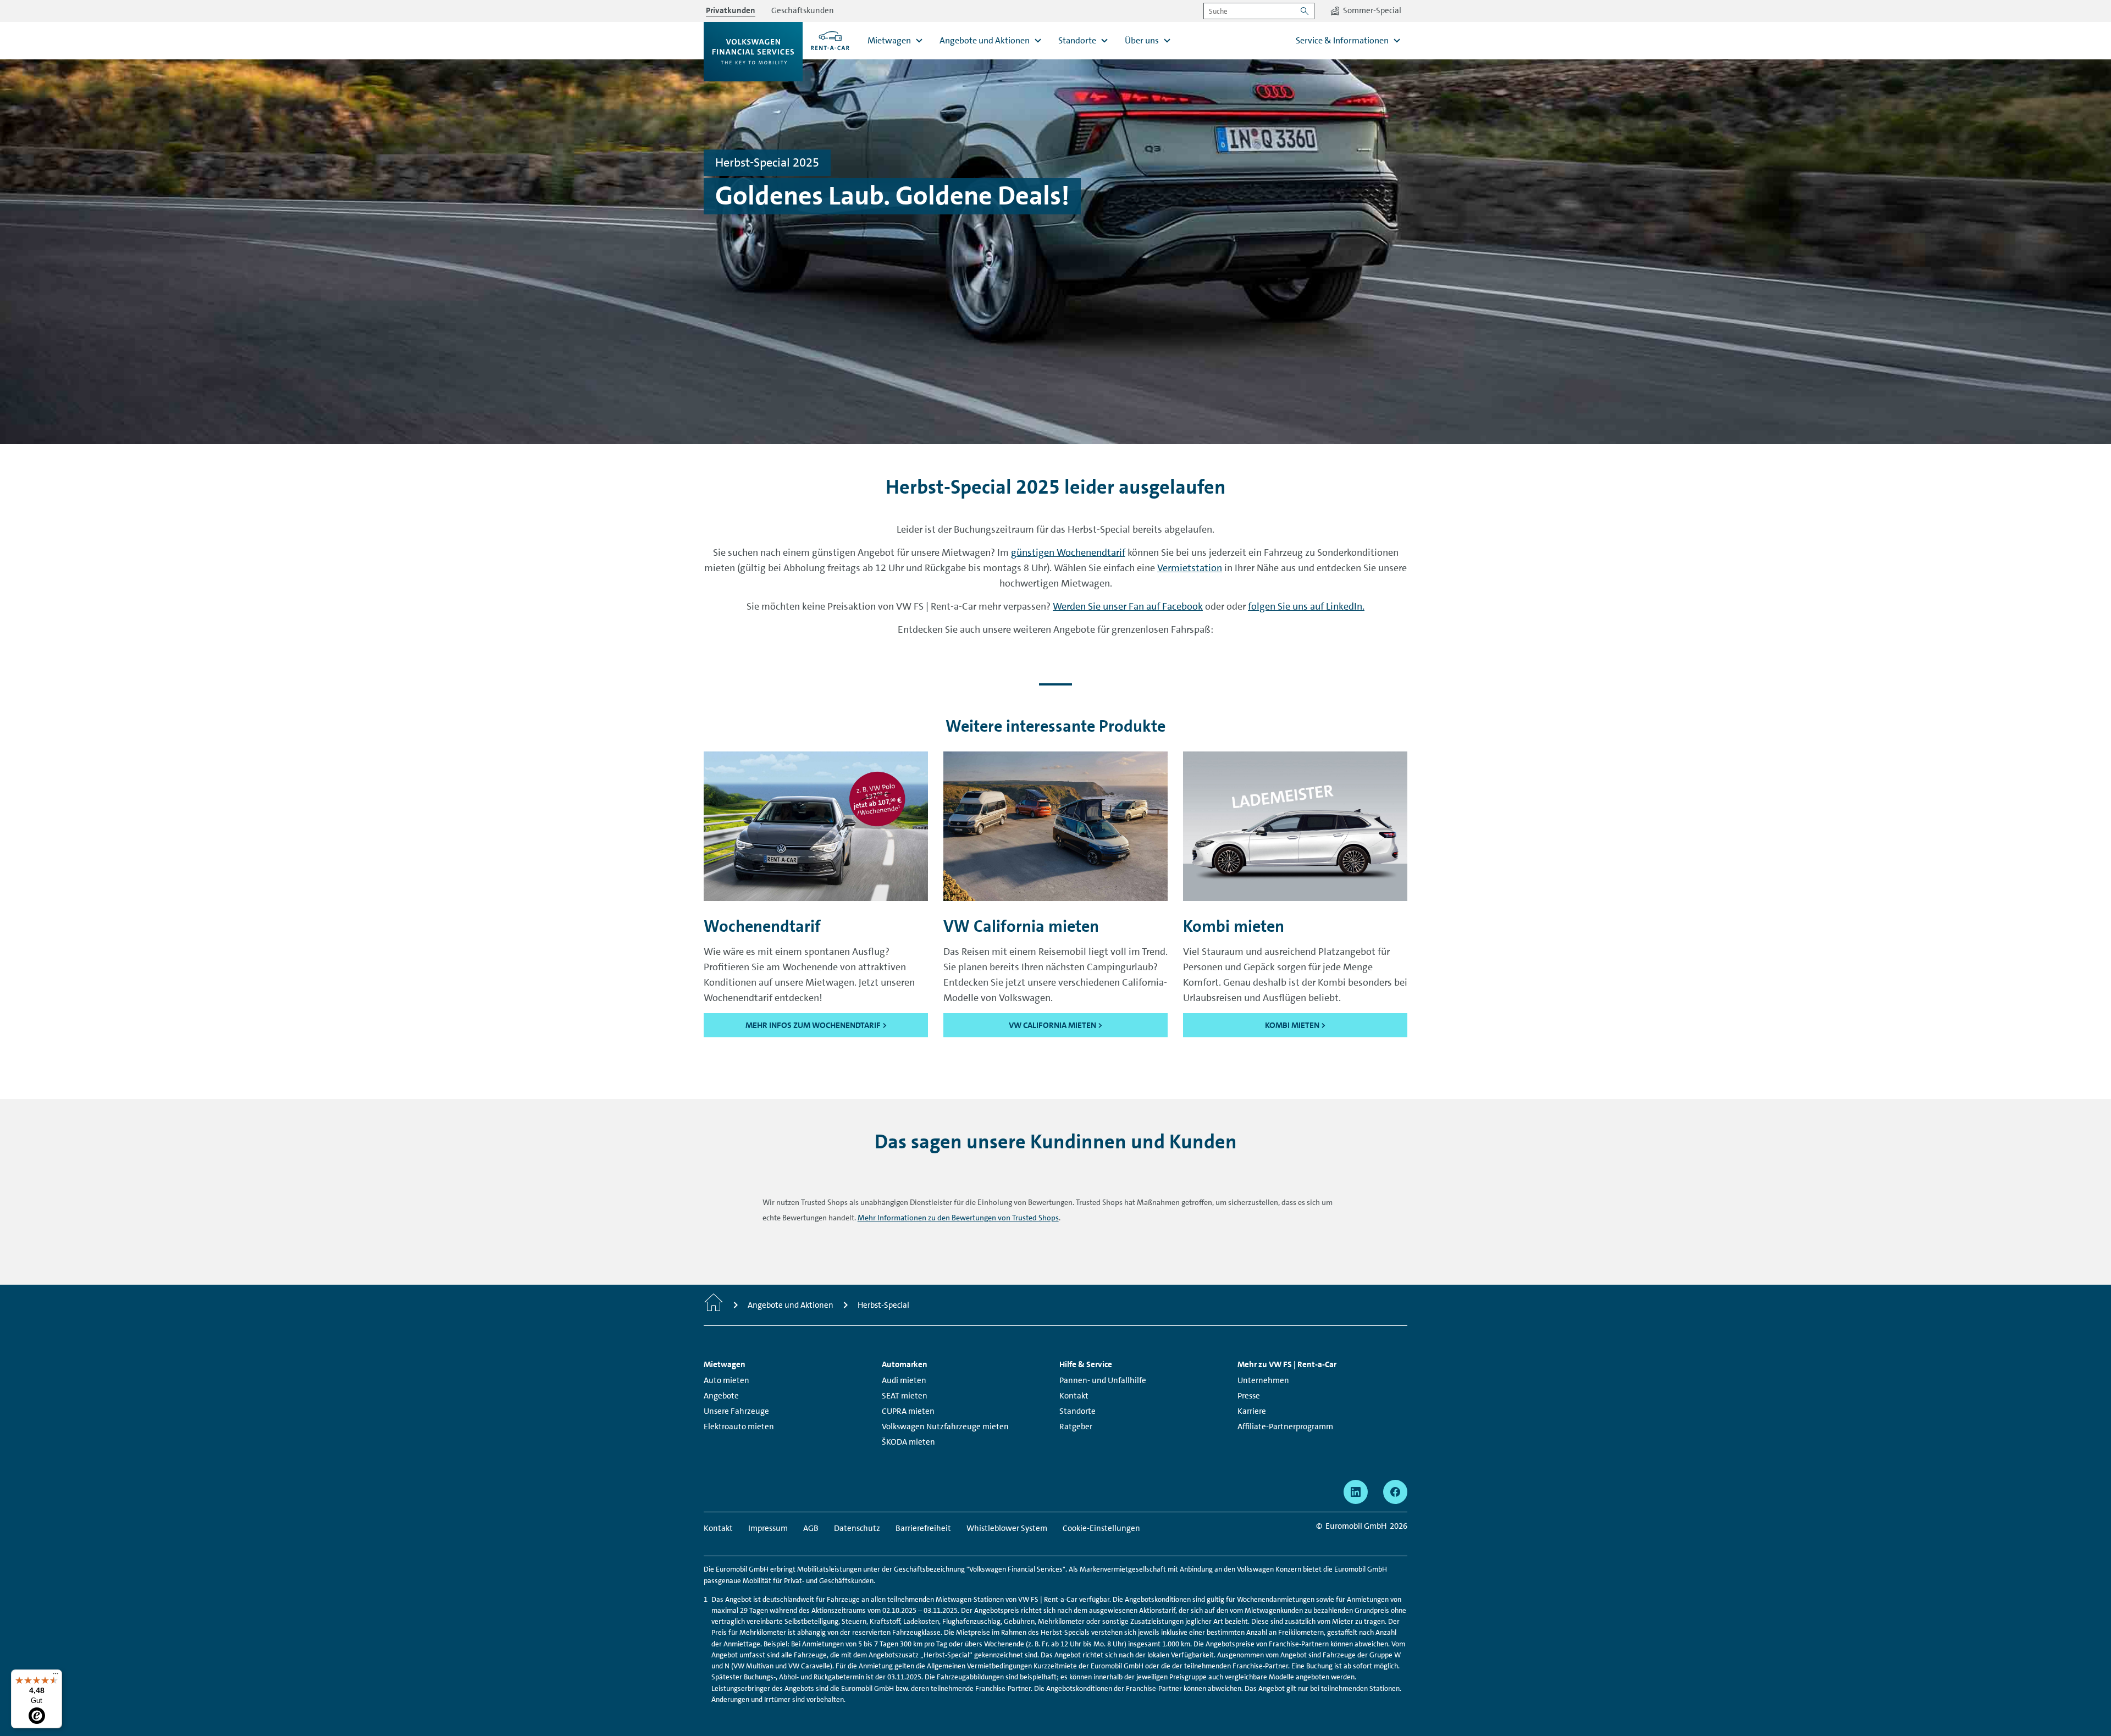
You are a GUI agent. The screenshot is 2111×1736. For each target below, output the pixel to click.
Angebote (721, 1396)
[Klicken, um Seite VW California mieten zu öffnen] (1055, 826)
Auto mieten (726, 1380)
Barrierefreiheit (923, 1528)
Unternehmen (1263, 1380)
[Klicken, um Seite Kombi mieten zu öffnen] (1295, 826)
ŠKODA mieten (908, 1442)
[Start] (714, 1305)
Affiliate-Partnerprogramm (1285, 1427)
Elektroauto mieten (739, 1427)
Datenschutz (857, 1528)
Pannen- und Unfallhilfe (1103, 1380)
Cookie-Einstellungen (1101, 1528)
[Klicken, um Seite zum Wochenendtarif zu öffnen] (816, 826)
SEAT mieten (905, 1396)
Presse (1249, 1396)
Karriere (1252, 1411)
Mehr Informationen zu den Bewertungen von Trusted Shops (958, 1218)
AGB (811, 1528)
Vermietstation (1190, 568)
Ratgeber (1076, 1427)
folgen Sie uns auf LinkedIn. (1306, 606)
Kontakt (1074, 1396)
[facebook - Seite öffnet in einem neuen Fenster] (1395, 1492)
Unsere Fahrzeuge (736, 1411)
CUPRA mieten (908, 1411)
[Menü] (56, 1676)
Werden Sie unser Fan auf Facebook (1128, 606)
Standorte (1077, 1411)
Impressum (768, 1528)
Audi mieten (904, 1380)
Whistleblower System (1007, 1528)
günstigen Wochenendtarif (1068, 552)
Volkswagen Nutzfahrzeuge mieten (945, 1427)
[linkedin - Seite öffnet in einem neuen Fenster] (1356, 1492)
